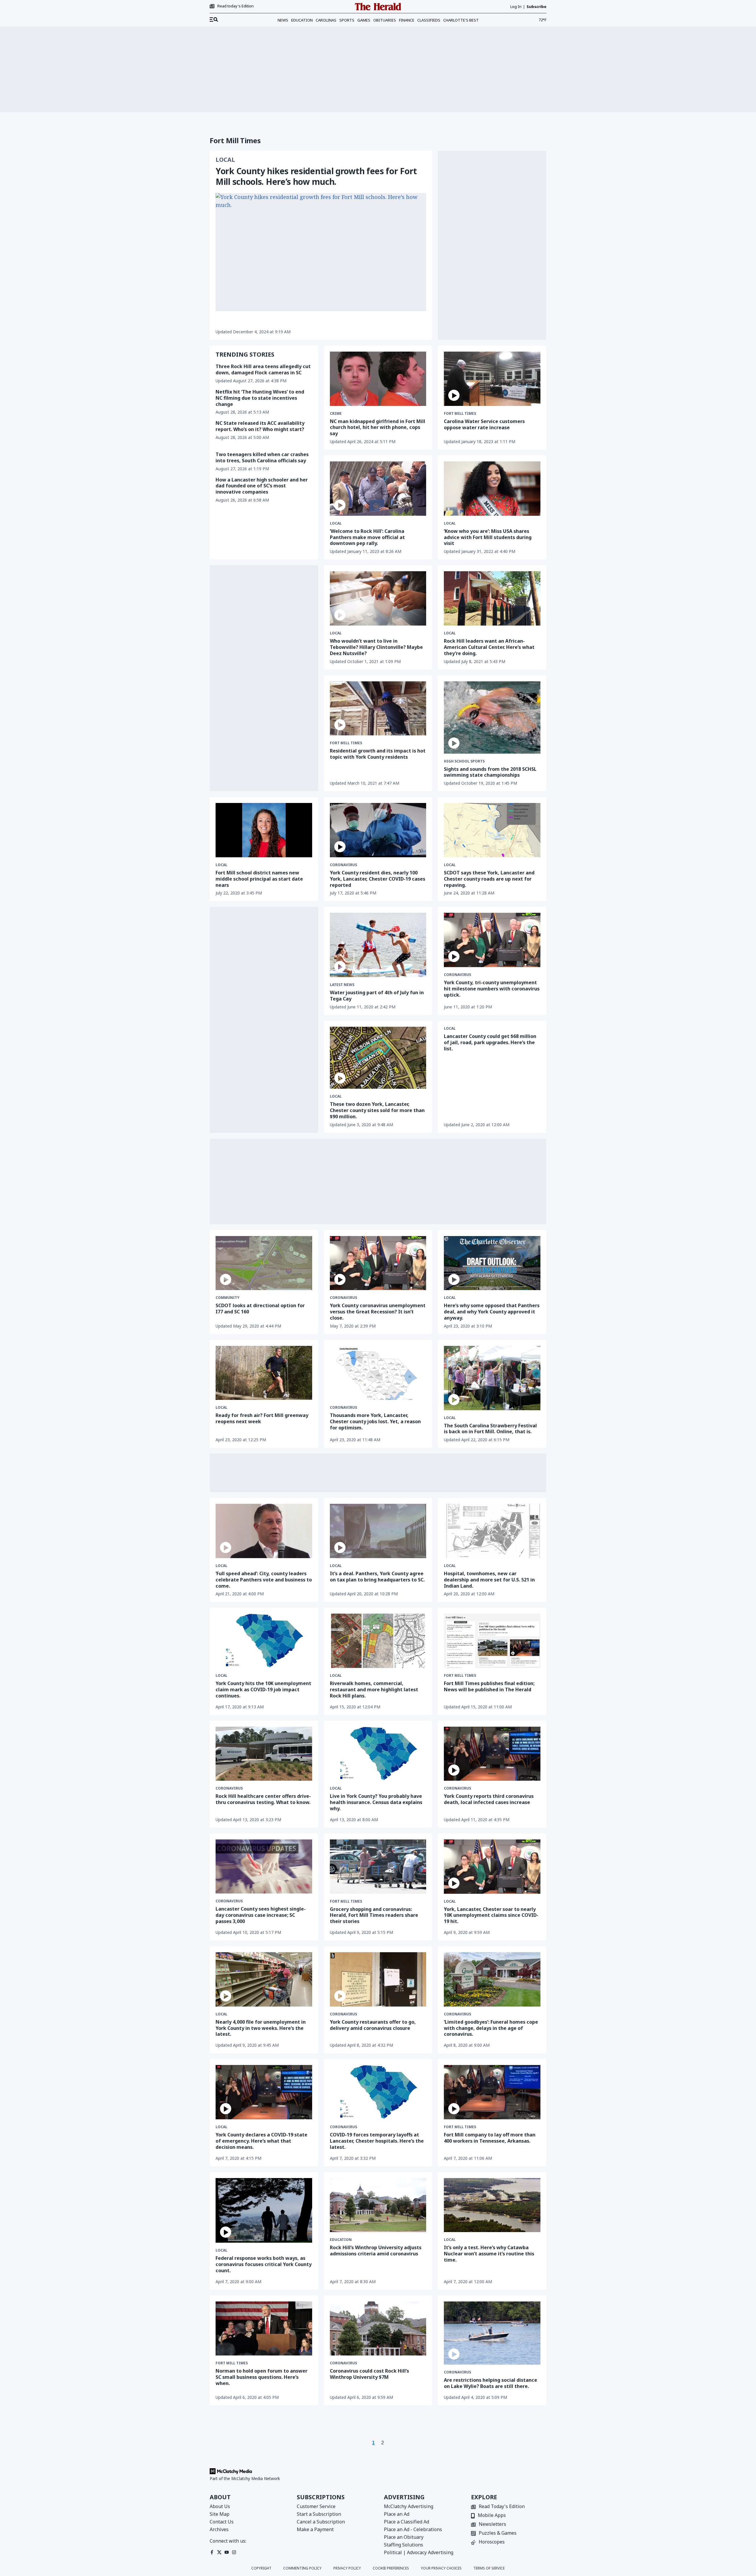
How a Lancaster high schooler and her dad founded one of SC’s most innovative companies (262, 486)
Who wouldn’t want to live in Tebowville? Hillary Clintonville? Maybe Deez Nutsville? (376, 647)
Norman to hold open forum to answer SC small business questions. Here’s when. (261, 2377)
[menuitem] (214, 20)
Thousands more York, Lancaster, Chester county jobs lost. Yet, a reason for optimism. (375, 1421)
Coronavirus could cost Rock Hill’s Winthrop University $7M (369, 2374)
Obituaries (385, 20)
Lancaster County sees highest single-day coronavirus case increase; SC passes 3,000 (261, 1915)
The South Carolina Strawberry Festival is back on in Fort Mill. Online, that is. (490, 1429)
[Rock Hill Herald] (378, 7)
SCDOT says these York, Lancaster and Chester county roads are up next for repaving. (489, 879)
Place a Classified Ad (406, 2522)
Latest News (342, 985)
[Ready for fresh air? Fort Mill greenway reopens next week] (264, 1373)
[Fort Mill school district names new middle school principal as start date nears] (264, 830)
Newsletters (492, 2524)
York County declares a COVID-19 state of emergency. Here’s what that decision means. (261, 2141)
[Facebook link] (212, 2552)
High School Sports (464, 761)
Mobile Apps (492, 2516)
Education (302, 20)
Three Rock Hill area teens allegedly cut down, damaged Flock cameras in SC (263, 369)
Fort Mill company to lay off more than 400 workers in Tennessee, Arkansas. (490, 2138)
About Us (220, 2506)
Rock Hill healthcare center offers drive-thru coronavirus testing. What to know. (263, 1799)
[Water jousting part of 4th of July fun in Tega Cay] (378, 945)
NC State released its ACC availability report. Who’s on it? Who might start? (260, 426)
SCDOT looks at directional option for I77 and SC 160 (260, 1309)
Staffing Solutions (404, 2545)
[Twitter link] (219, 2552)
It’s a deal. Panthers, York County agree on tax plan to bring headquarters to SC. (377, 1577)
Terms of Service (489, 2568)
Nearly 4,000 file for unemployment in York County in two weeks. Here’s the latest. (261, 2028)
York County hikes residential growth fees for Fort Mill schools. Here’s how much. (316, 176)
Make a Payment (315, 2529)
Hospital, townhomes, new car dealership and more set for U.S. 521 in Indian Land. (489, 1580)
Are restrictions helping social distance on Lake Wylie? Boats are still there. (491, 2383)
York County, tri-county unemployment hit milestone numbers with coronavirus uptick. (492, 989)
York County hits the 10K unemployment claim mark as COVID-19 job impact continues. (263, 1689)
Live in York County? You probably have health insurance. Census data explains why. (376, 1802)
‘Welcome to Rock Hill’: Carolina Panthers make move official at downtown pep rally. (367, 537)
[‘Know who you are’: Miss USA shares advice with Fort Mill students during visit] (492, 489)
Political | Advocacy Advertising (419, 2552)
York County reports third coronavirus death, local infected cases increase (489, 1799)
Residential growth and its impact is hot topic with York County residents (378, 754)
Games (364, 20)
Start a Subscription (319, 2514)
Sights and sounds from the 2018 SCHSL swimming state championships (490, 772)
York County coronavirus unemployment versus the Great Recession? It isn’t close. (378, 1312)
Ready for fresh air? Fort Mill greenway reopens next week (262, 1418)
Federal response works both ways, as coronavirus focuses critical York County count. (264, 2264)
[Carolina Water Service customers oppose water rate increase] (492, 379)
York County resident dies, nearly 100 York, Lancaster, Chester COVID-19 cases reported (378, 879)
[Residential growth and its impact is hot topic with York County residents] (378, 709)
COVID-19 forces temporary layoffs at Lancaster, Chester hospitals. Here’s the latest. (377, 2141)
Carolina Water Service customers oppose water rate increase (484, 424)
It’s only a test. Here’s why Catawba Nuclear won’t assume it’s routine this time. (489, 2254)
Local (225, 160)
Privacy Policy (347, 2568)
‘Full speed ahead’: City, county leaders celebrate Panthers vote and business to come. (264, 1580)
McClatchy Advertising (409, 2506)
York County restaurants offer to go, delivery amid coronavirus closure (373, 2025)
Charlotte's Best (461, 20)
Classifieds (429, 20)
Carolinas (326, 20)
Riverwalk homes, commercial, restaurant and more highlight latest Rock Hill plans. (374, 1689)
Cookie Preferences (391, 2568)
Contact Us (222, 2522)
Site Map (220, 2514)
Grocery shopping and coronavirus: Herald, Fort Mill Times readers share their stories (374, 1915)
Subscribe (536, 7)
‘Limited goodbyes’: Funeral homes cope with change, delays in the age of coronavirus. (491, 2028)
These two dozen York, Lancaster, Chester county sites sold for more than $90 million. (377, 1110)
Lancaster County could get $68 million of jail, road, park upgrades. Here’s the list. (490, 1042)
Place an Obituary (404, 2537)
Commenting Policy (302, 2568)
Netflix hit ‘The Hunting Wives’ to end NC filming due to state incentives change (260, 398)
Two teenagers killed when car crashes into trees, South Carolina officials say (262, 457)
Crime (336, 414)
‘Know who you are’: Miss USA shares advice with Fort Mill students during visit (488, 537)
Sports (347, 20)
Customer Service (316, 2506)
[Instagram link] (234, 2552)
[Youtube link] (227, 2552)
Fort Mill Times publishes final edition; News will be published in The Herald (489, 1686)
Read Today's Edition (502, 2507)
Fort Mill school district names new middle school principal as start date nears (259, 879)
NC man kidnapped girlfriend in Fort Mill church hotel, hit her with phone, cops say (378, 427)
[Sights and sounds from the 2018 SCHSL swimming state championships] (492, 718)
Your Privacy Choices (441, 2568)
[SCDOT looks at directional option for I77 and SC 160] (264, 1263)
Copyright (261, 2568)
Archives (219, 2529)
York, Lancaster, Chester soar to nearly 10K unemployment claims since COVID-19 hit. (491, 1915)
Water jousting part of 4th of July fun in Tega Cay (377, 996)
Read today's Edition (236, 6)
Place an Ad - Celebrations (413, 2529)
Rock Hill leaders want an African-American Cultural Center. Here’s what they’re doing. (489, 647)
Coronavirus (343, 865)
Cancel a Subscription (321, 2522)
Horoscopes (492, 2542)
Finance (407, 20)
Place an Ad (397, 2514)
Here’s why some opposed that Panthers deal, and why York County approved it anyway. (492, 1312)
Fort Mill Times (460, 414)
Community (228, 1298)
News (283, 20)
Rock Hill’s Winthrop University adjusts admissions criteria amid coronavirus (376, 2251)
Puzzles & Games (498, 2533)
